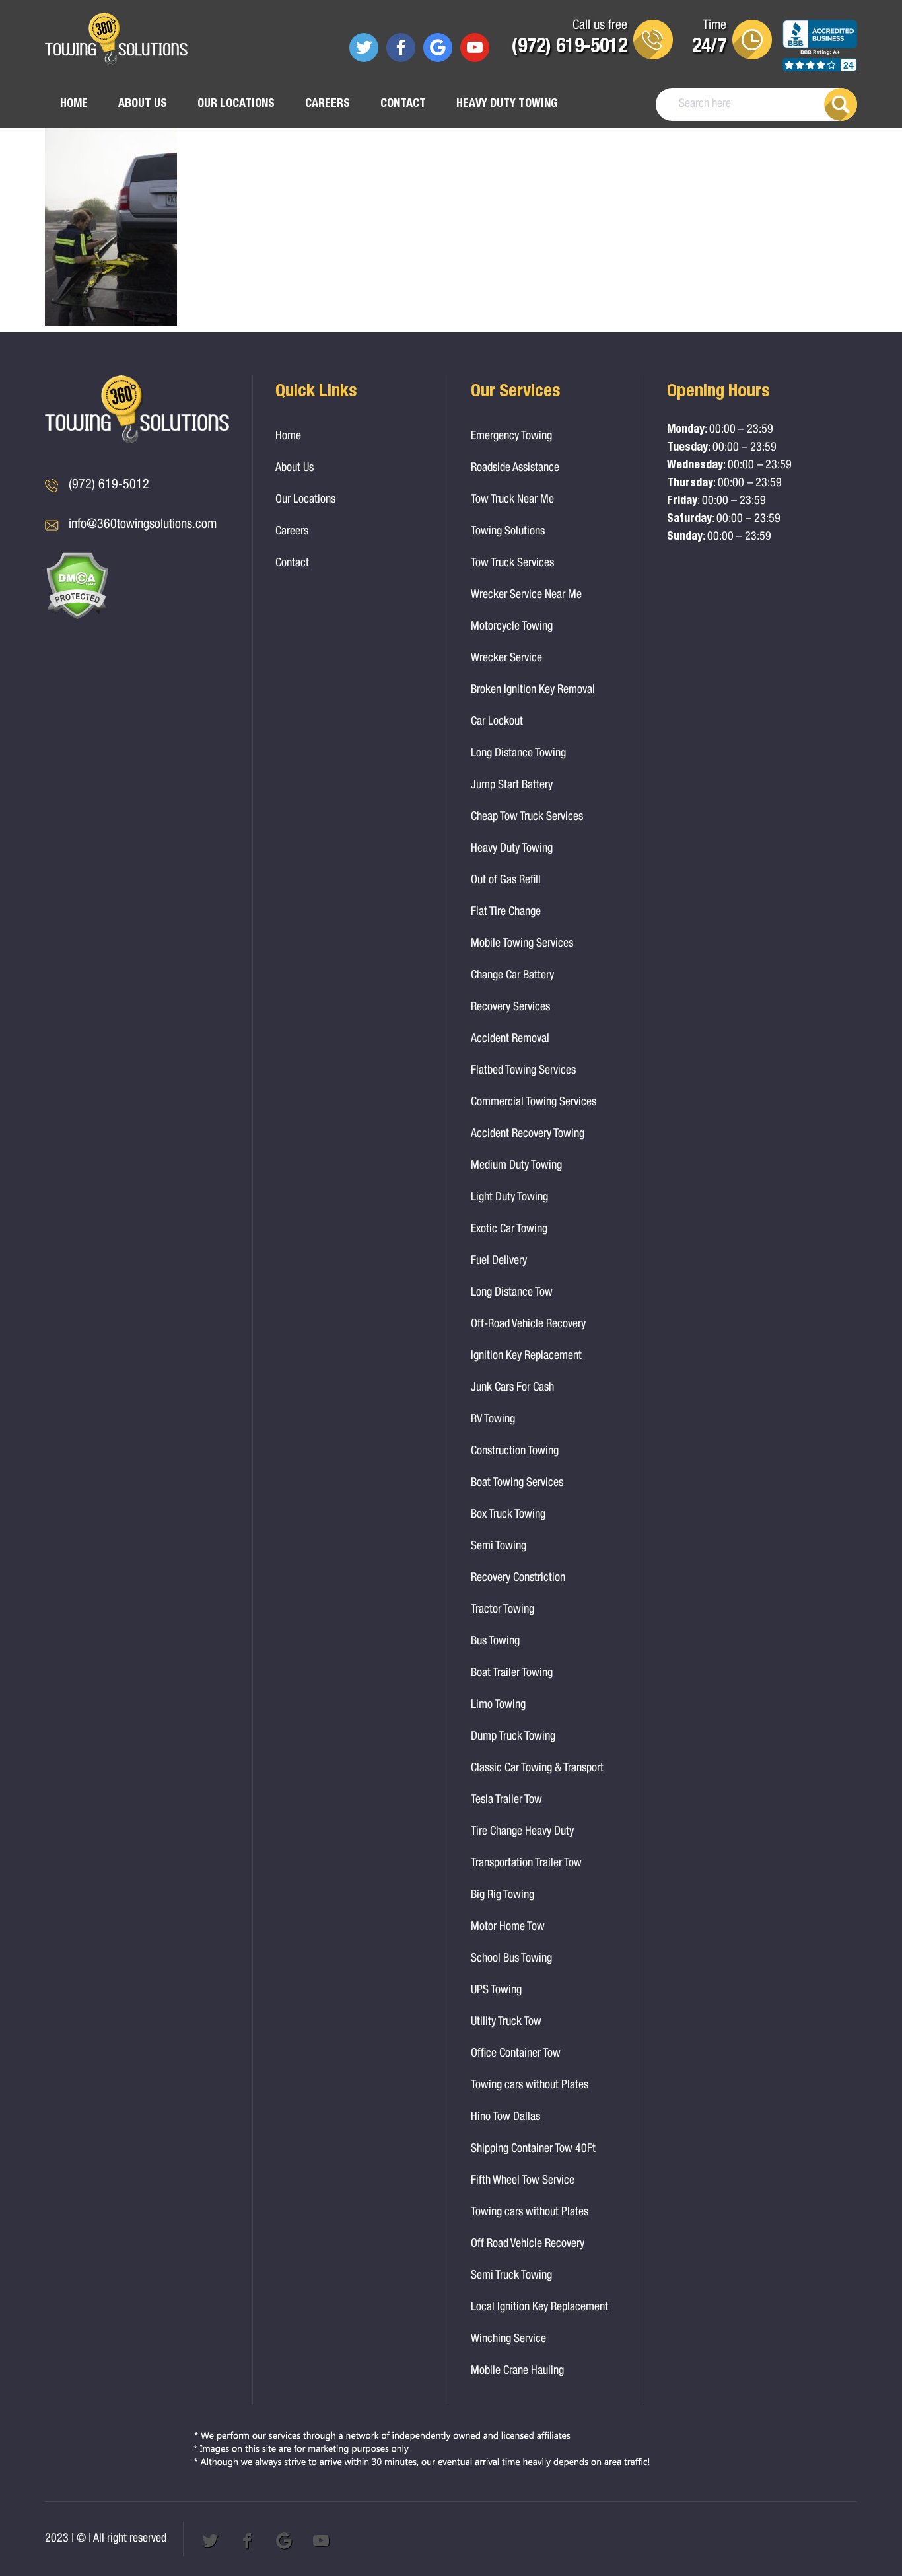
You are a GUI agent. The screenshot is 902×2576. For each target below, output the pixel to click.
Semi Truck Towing (511, 2276)
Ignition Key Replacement (526, 1356)
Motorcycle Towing (512, 627)
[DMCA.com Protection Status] (77, 617)
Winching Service (508, 2339)
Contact (403, 104)
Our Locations (236, 104)
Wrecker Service (506, 659)
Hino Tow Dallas (505, 2117)
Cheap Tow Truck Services (527, 817)
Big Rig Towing (503, 1895)
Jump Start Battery (512, 786)
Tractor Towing (503, 1610)
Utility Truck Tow (506, 2022)
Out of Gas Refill (506, 881)
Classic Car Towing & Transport (537, 1769)
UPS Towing (496, 1991)
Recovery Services (510, 1008)
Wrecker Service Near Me (526, 595)
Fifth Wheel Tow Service (523, 2181)
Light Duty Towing (509, 1198)
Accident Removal (510, 1039)
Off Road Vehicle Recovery (528, 2244)
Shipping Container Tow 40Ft (533, 2149)
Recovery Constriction (518, 1578)
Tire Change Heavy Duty (522, 1832)
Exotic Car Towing (509, 1230)
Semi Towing (499, 1547)
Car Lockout (497, 722)
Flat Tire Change (506, 912)
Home (74, 104)
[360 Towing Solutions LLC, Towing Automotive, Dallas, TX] (820, 52)
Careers (328, 104)
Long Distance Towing (518, 754)
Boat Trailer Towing (512, 1674)
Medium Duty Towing (516, 1166)
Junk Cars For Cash (512, 1388)
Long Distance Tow (512, 1293)
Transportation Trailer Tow (526, 1864)
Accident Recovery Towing (528, 1134)
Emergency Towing (511, 437)
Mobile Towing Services (522, 944)
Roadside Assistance (515, 468)
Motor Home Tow (508, 1927)
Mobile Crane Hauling (517, 2371)
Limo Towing (498, 1705)
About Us (143, 104)
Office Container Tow (516, 2054)
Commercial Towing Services (534, 1103)
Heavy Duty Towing (507, 104)
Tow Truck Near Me (512, 500)
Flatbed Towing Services (523, 1071)
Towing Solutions (508, 532)
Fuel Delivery (499, 1261)
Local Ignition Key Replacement (539, 2308)
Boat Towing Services (517, 1483)
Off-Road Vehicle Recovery (528, 1325)
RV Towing (493, 1420)
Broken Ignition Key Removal (533, 690)
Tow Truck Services (512, 564)
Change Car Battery (512, 976)
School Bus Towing (511, 1959)
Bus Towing (495, 1642)
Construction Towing (515, 1452)
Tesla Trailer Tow (506, 1800)
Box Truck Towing (508, 1515)
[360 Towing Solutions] (116, 41)
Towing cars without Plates (530, 2086)
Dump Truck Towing (513, 1737)
